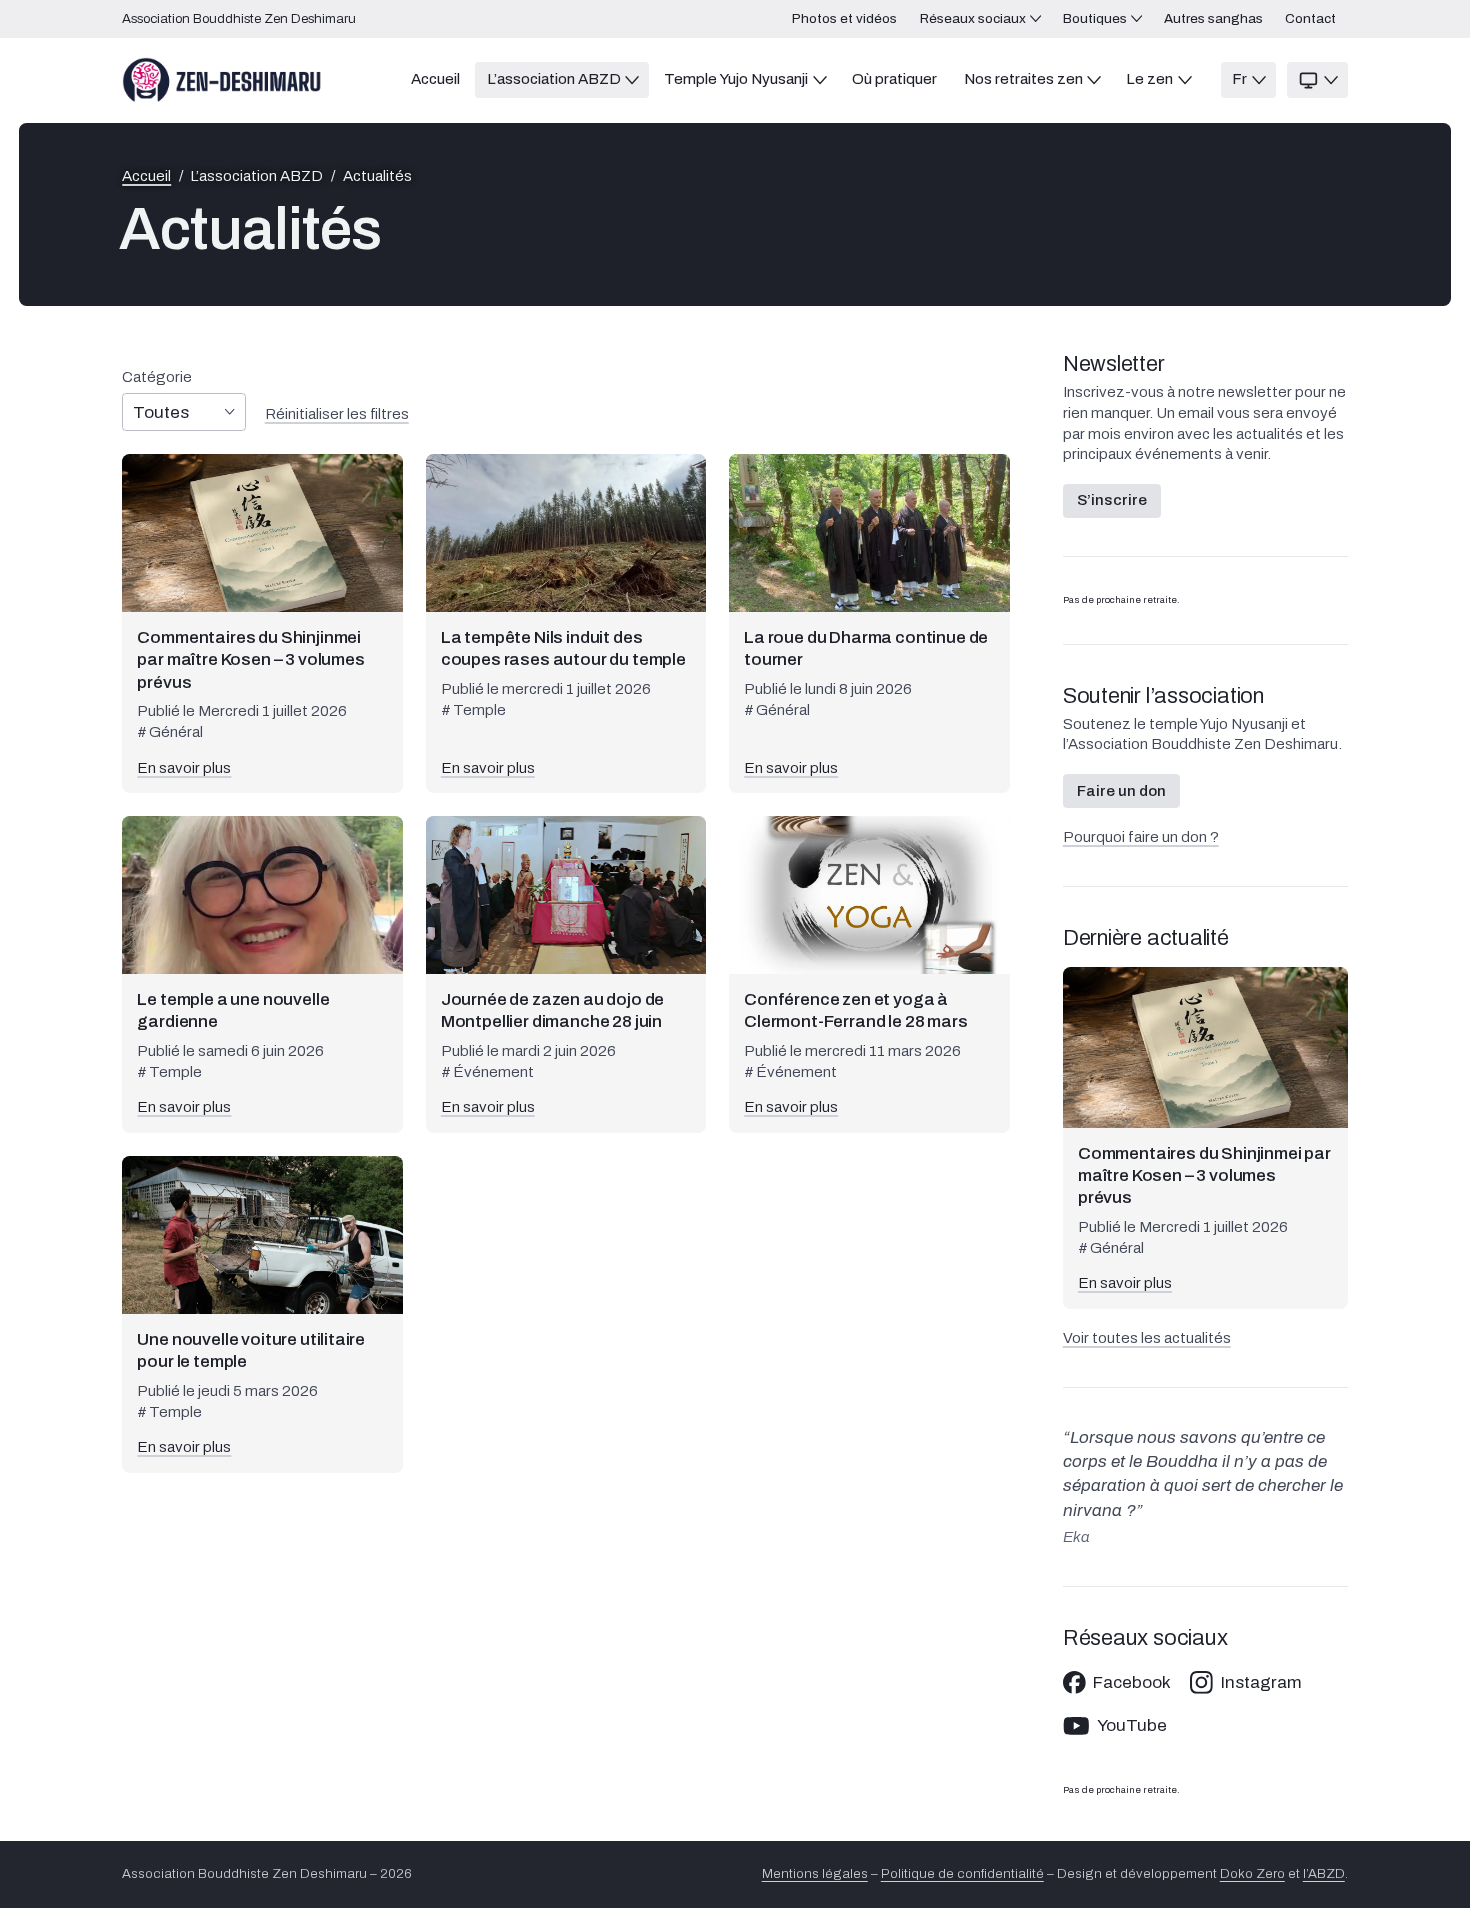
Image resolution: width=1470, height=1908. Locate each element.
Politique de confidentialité (962, 1873)
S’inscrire (1112, 500)
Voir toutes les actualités (1147, 1338)
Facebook (1132, 1682)
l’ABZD (1324, 1873)
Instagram (1261, 1682)
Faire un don (1121, 791)
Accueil (146, 176)
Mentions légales (815, 1873)
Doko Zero (1252, 1873)
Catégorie (157, 377)
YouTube (1132, 1725)
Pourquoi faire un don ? (1141, 837)
